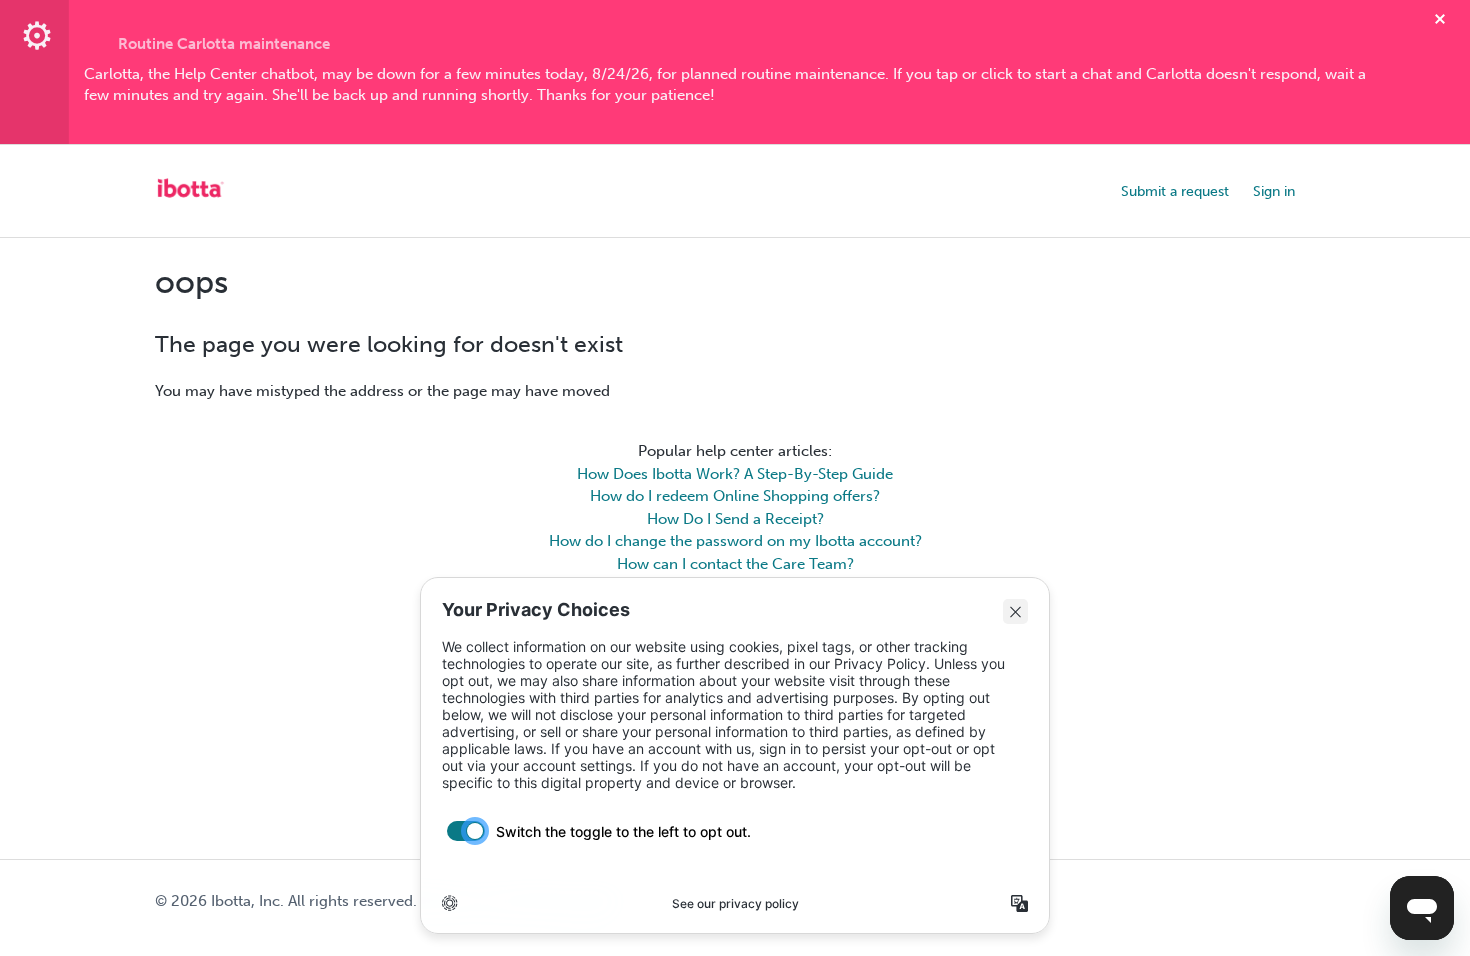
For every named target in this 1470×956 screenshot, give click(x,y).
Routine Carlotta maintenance (224, 44)
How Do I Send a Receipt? (735, 519)
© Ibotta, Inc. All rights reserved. (286, 901)
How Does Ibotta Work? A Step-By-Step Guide (735, 474)
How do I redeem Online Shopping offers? (735, 496)
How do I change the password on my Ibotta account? (735, 541)
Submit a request (1175, 191)
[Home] (190, 201)
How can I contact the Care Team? (735, 564)
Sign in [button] (1274, 191)
